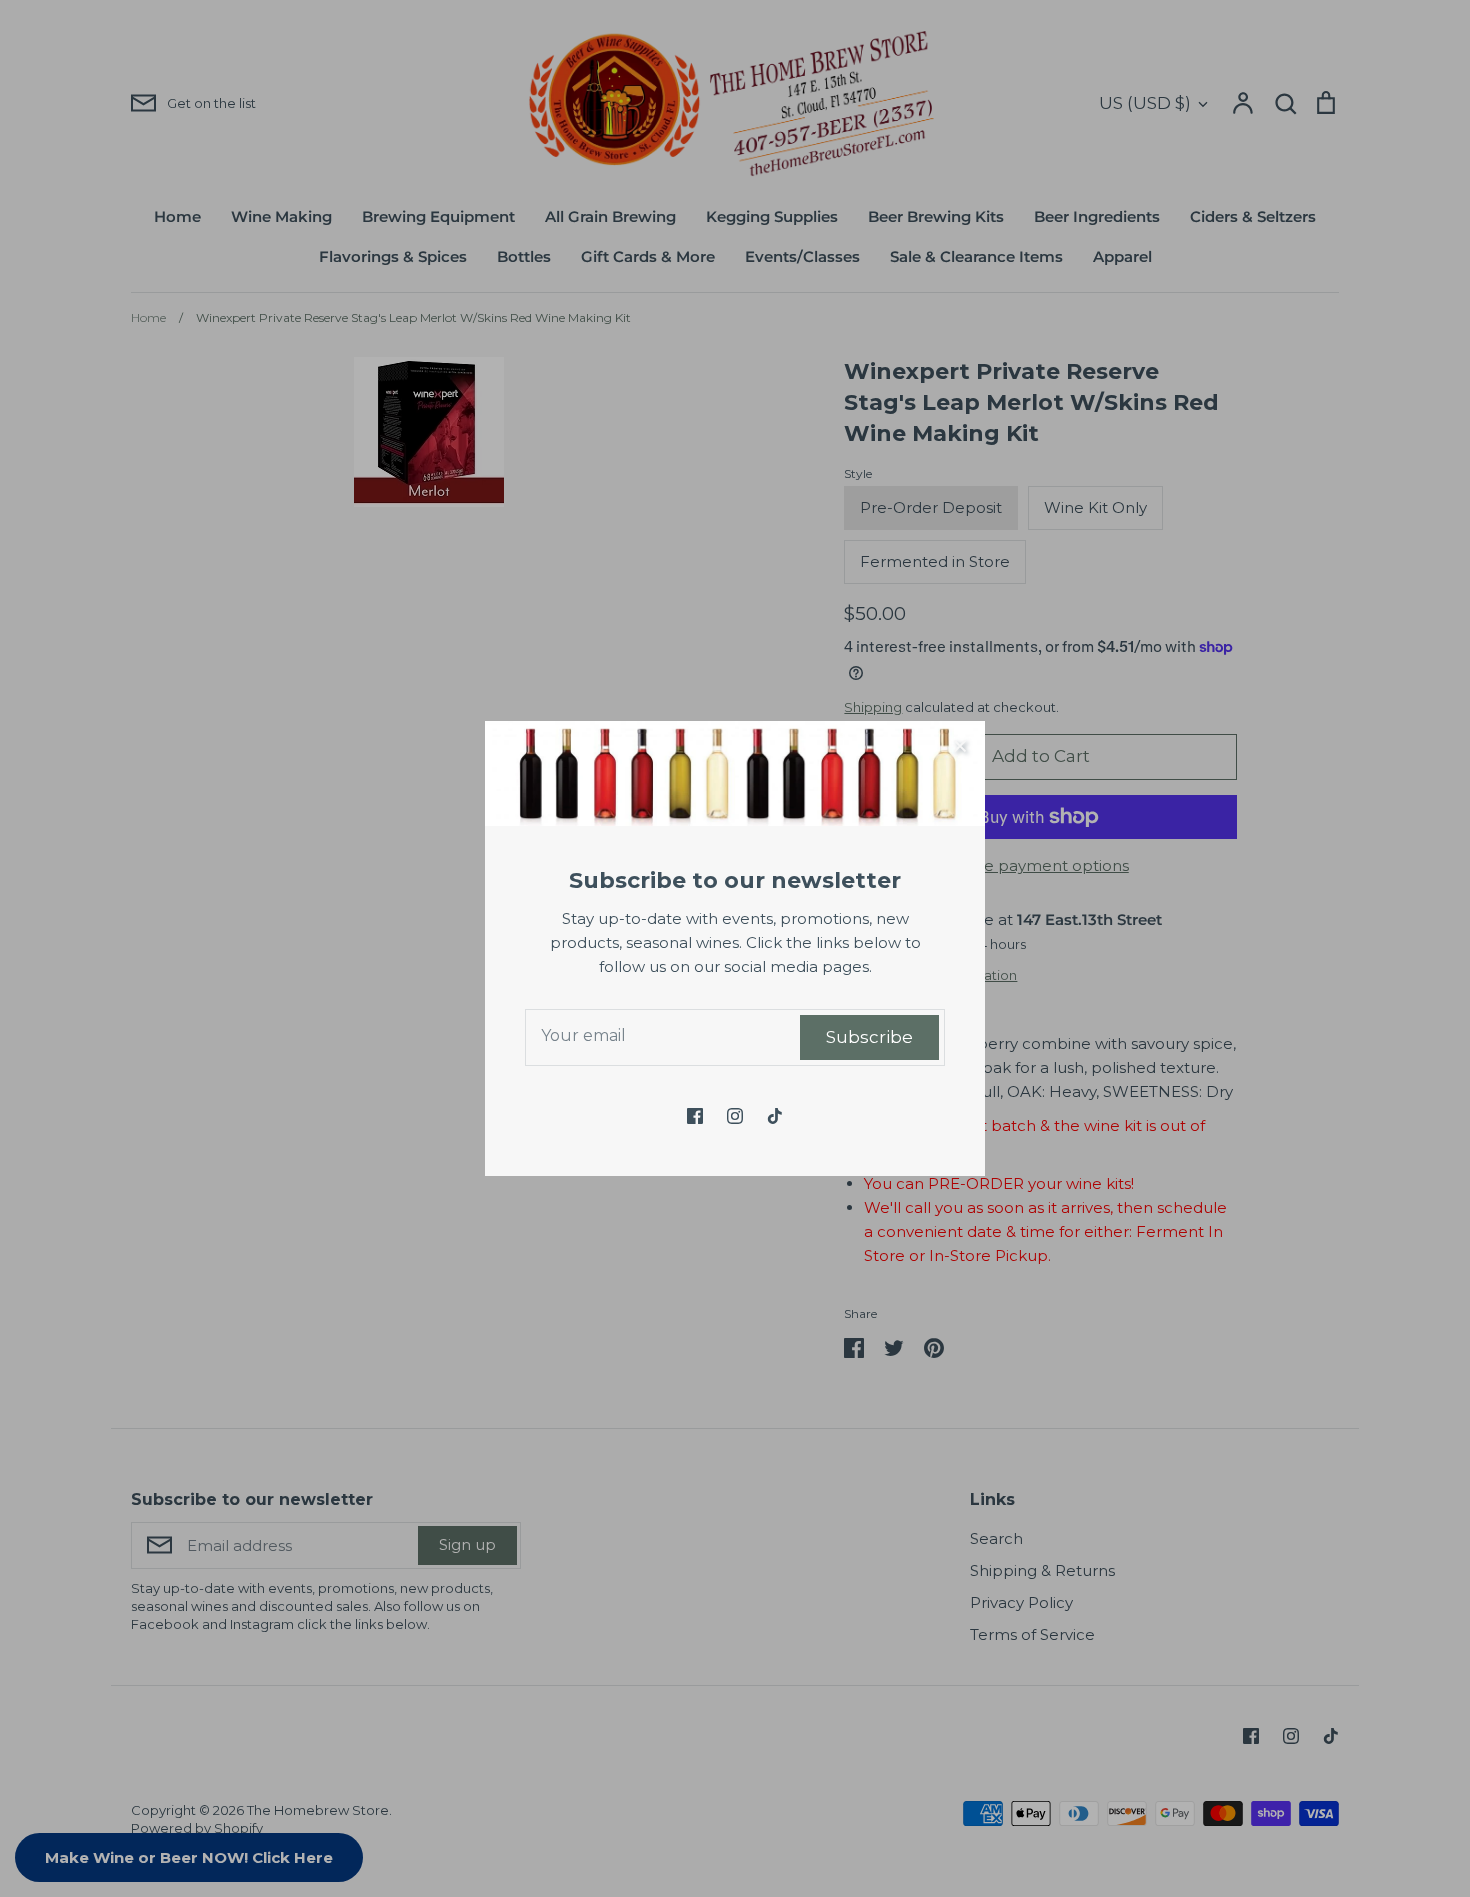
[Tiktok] (775, 1116)
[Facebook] (695, 1116)
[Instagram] (735, 1116)
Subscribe (869, 1037)
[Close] (960, 746)
